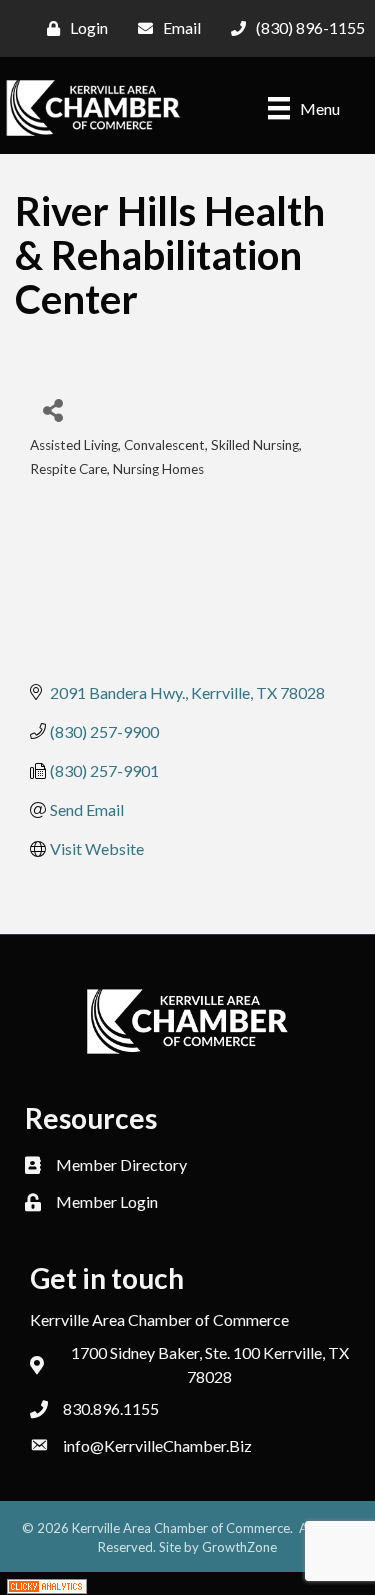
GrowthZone (239, 1547)
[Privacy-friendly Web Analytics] (47, 1583)
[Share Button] (52, 409)
